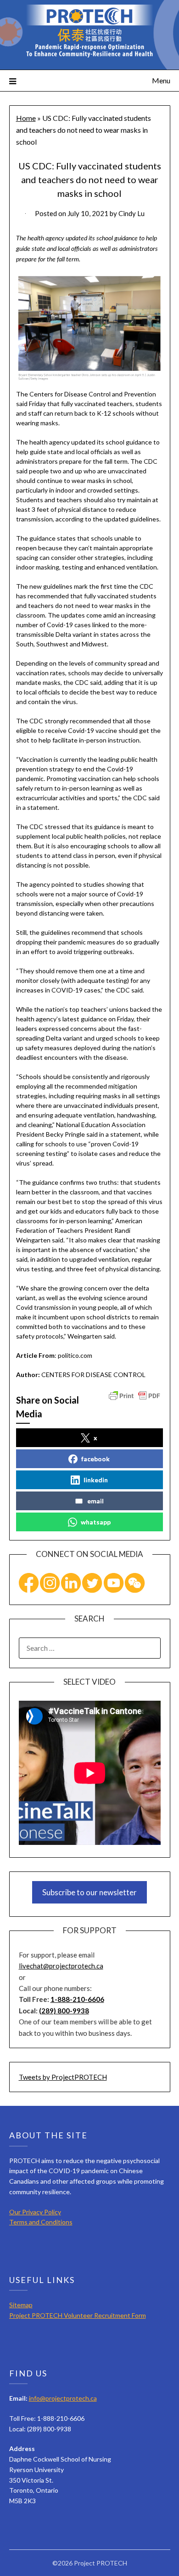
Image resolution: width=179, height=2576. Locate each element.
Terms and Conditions (41, 2222)
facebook (95, 1459)
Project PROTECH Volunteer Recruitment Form (78, 2315)
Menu (161, 80)
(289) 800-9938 (64, 2011)
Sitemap (21, 2305)
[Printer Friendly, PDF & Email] (134, 1395)
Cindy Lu (131, 213)
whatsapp (96, 1522)
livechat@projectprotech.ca (61, 1966)
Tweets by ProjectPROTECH (63, 2077)
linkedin (96, 1480)
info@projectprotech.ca (63, 2398)
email (95, 1501)
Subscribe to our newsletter (89, 1892)
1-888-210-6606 (77, 1999)
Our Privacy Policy (35, 2212)
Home (26, 118)
